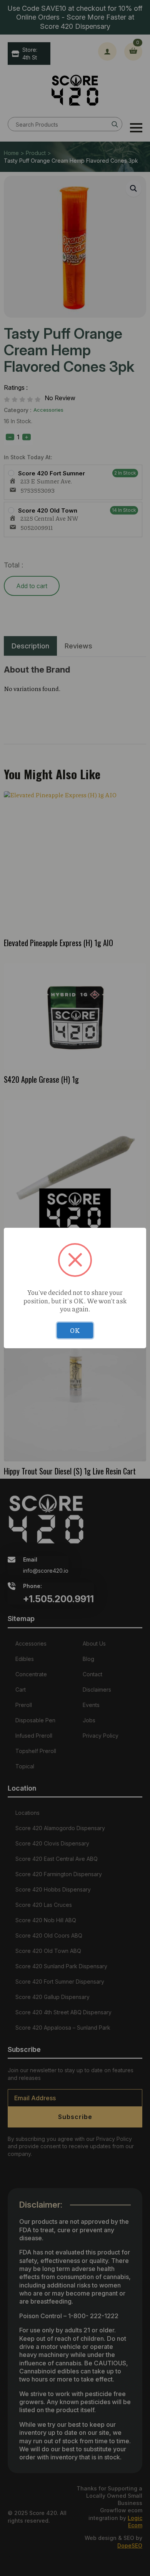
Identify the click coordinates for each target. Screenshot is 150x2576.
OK (75, 1330)
